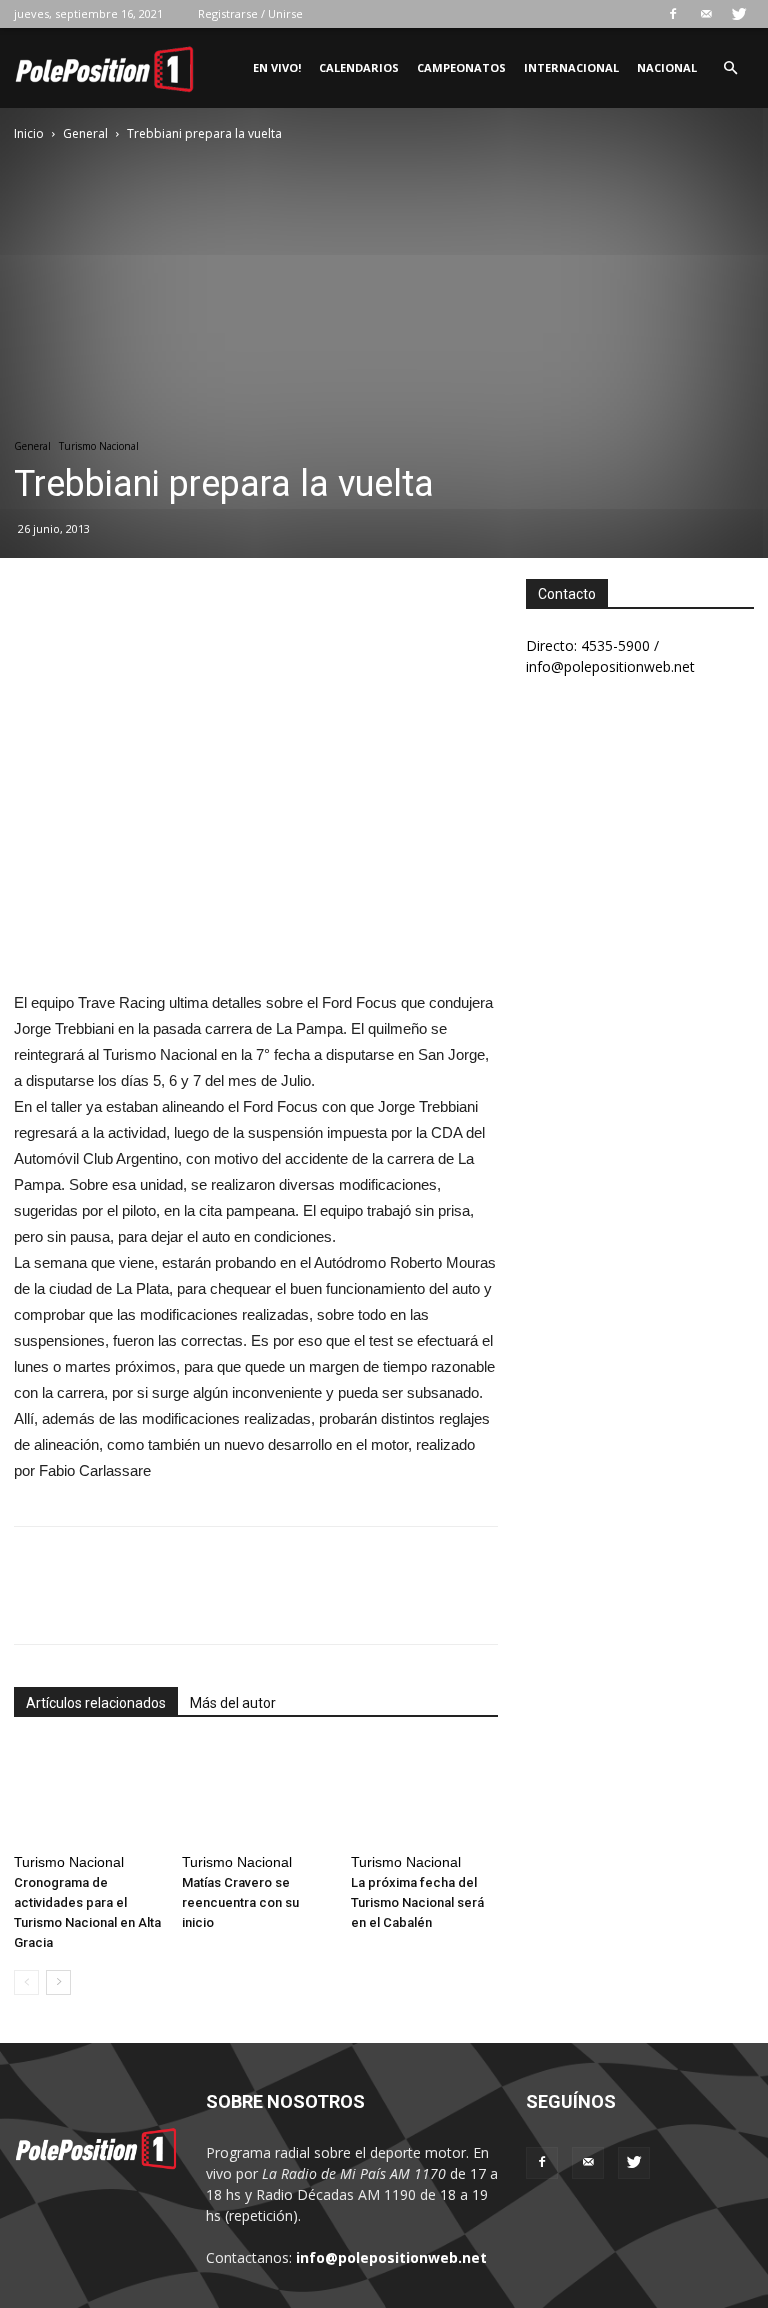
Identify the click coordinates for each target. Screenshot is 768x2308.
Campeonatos (461, 67)
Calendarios (359, 67)
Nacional (667, 67)
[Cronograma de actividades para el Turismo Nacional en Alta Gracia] (87, 1794)
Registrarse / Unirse (250, 13)
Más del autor (233, 1703)
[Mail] (706, 14)
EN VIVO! (277, 67)
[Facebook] (673, 14)
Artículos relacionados (96, 1703)
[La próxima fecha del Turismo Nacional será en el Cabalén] (424, 1794)
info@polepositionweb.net (391, 2257)
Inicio (29, 133)
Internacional (571, 67)
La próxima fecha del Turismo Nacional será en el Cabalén (417, 1902)
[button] (730, 68)
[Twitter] (739, 14)
